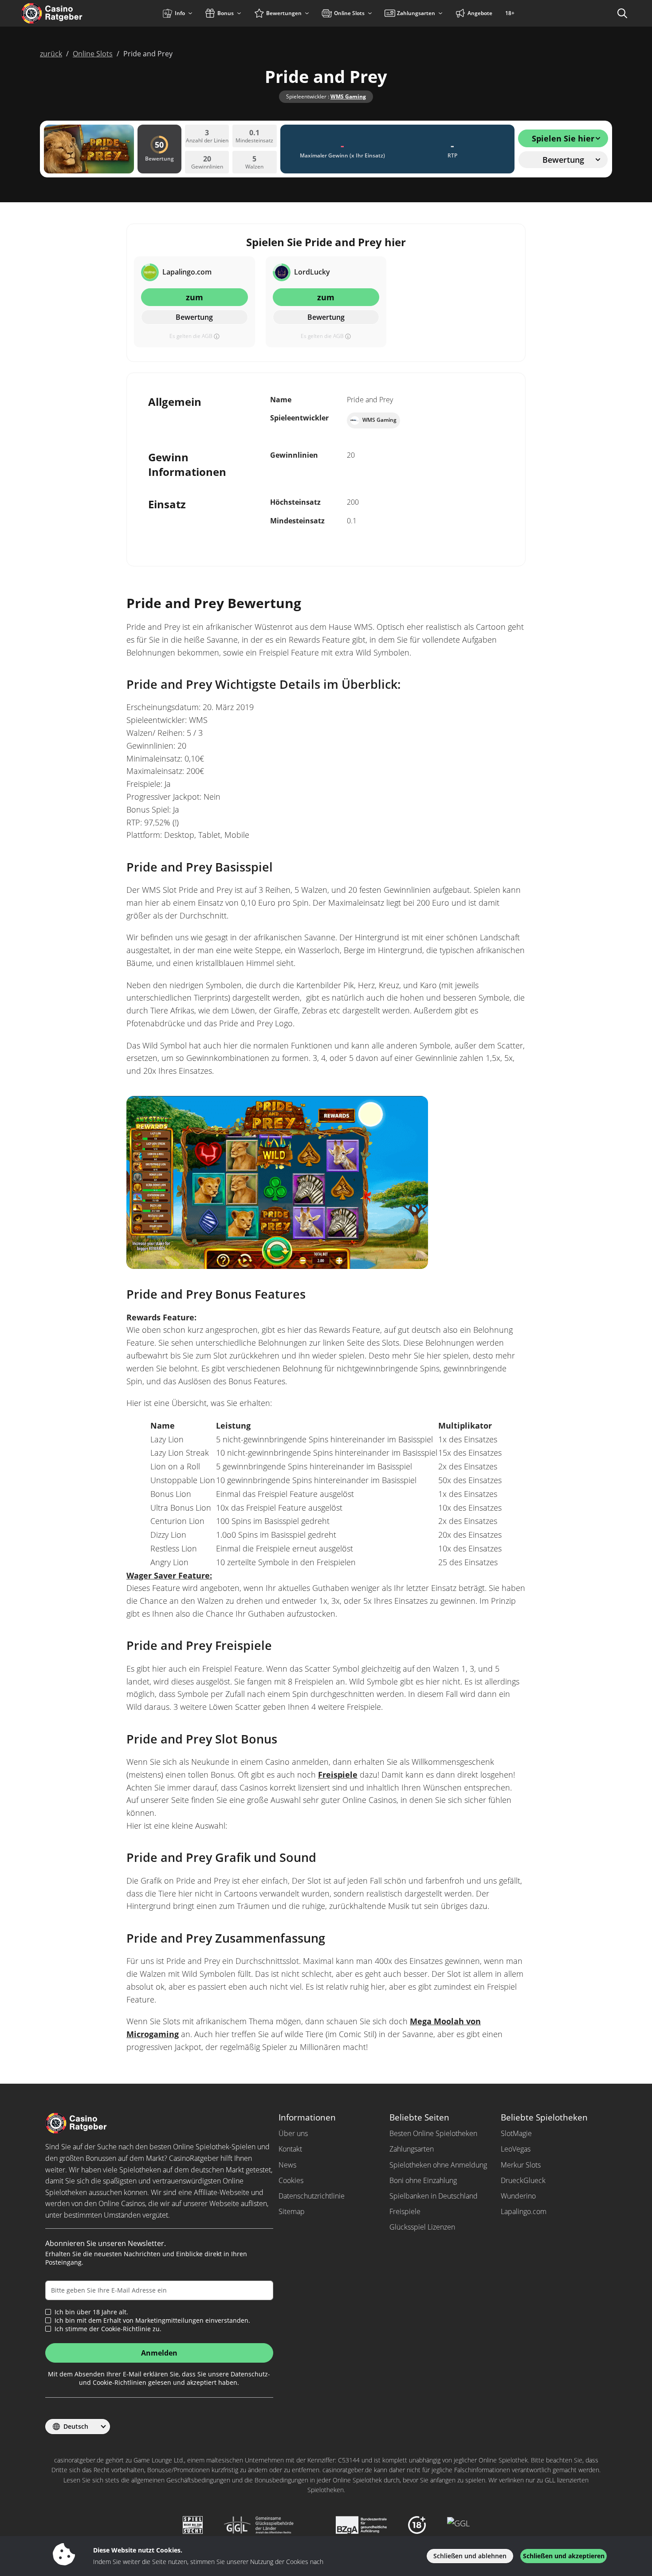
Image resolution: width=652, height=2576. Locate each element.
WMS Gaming (348, 96)
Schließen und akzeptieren (564, 2556)
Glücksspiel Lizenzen (422, 2227)
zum (194, 297)
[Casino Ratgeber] (71, 13)
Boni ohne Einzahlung (423, 2180)
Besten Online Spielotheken (433, 2133)
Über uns (293, 2133)
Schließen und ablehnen (470, 2556)
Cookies (291, 2180)
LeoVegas (516, 2149)
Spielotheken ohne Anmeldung (438, 2165)
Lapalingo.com (524, 2211)
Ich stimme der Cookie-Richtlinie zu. (108, 2329)
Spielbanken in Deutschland (434, 2196)
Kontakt (290, 2149)
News (287, 2165)
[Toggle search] (622, 13)
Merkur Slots (521, 2165)
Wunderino (518, 2196)
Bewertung (194, 317)
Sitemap (292, 2211)
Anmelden (159, 2353)
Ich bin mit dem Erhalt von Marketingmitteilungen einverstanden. (152, 2321)
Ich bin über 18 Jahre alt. (91, 2312)
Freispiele (338, 1775)
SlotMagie (516, 2133)
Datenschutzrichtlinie (312, 2196)
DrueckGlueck (523, 2180)
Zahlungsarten (412, 2149)
